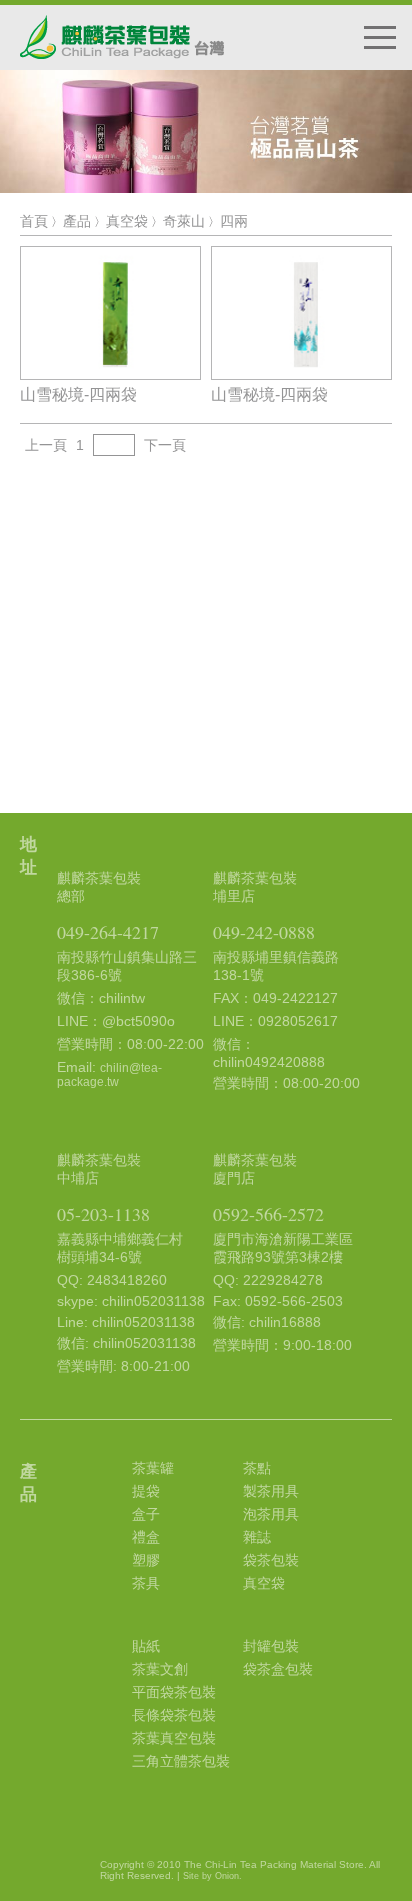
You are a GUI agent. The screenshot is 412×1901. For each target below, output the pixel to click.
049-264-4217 (108, 932)
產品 (77, 221)
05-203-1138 (103, 1214)
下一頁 (165, 445)
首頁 (34, 221)
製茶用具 (271, 1491)
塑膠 (146, 1560)
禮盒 (146, 1537)
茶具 (146, 1583)
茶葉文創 (160, 1669)
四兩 (234, 221)
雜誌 (257, 1537)
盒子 (146, 1514)
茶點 (257, 1468)
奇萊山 (184, 221)
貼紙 (146, 1646)
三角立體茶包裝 (181, 1761)
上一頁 (46, 445)
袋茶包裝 (271, 1560)
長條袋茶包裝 (174, 1715)
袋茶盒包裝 (278, 1669)
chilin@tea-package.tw (109, 1075)
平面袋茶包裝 (174, 1692)
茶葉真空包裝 (174, 1738)
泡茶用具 (271, 1514)
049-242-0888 (264, 932)
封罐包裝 (271, 1646)
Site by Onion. (212, 1876)
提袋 (146, 1491)
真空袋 (127, 221)
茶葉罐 (153, 1468)
